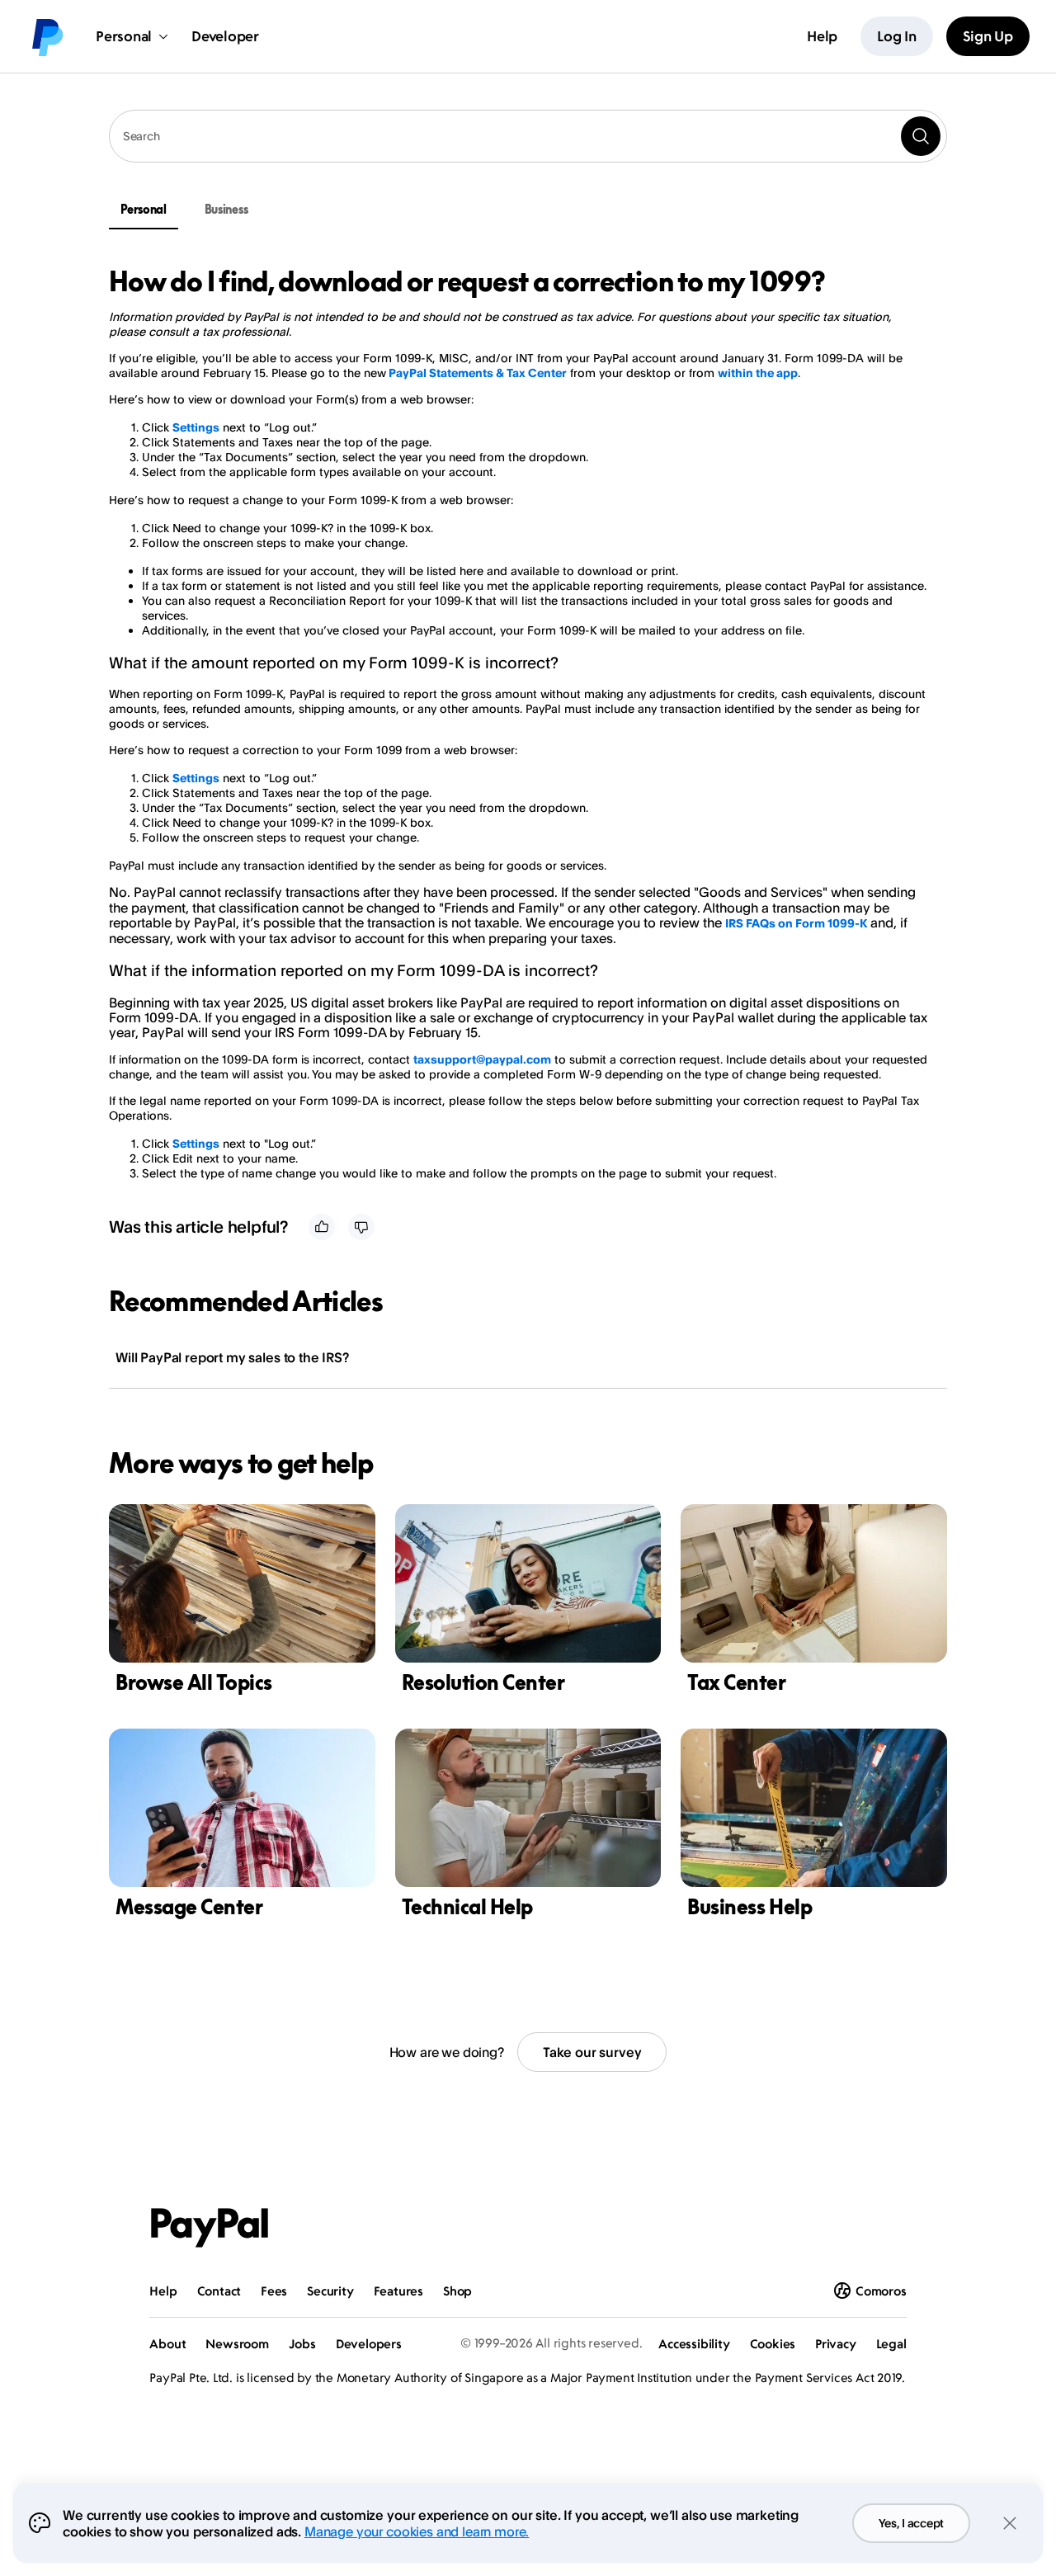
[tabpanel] (518, 723)
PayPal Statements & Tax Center (478, 373)
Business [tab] (226, 209)
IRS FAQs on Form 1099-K (796, 923)
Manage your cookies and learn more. (417, 2531)
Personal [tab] (144, 209)
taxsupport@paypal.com (482, 1059)
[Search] (921, 136)
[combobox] (528, 136)
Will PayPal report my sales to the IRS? (232, 1357)
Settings (196, 427)
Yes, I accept (911, 2523)
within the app (758, 373)
